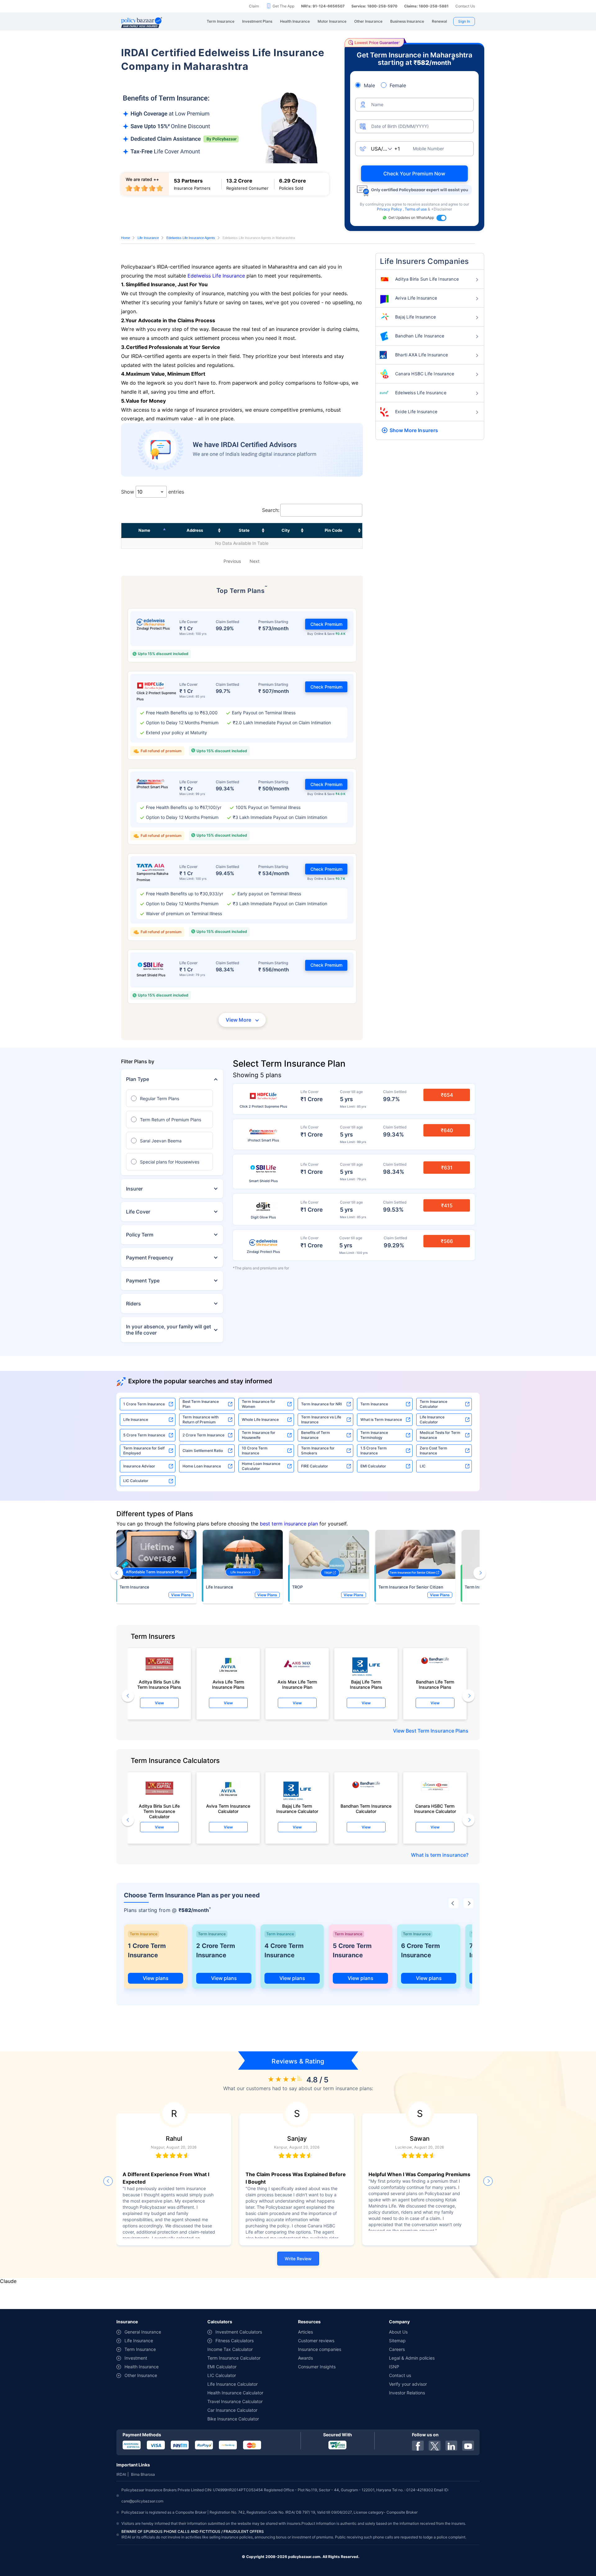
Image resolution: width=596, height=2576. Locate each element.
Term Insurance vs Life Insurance (321, 1419)
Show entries (153, 492)
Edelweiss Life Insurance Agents (191, 238)
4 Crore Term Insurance (284, 1950)
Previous (232, 561)
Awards (305, 2358)
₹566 (447, 1241)
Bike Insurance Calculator (233, 2419)
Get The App (283, 6)
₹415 (447, 1205)
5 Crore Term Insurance (144, 1435)
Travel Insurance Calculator (235, 2401)
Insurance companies (320, 2349)
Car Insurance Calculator (232, 2410)
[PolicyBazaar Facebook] (418, 2446)
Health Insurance (142, 2367)
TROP (297, 1587)
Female (398, 85)
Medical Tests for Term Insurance (440, 1435)
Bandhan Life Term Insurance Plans (435, 1684)
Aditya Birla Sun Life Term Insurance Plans (159, 1684)
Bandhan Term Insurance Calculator (366, 1809)
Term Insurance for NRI (321, 1404)
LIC (423, 1466)
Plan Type (138, 1079)
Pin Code (334, 530)
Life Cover (138, 1212)
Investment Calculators (239, 2332)
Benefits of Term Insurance (316, 1435)
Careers (397, 2349)
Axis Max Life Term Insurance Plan (297, 1684)
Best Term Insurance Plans (437, 1731)
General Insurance (143, 2332)
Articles (305, 2332)
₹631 (447, 1168)
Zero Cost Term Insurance (433, 1451)
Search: (271, 510)
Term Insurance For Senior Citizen (411, 1587)
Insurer (134, 1189)
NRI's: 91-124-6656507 (323, 6)
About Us (398, 2332)
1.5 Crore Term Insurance (374, 1451)
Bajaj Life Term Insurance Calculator (297, 1809)
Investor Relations (407, 2393)
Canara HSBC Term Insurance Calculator (435, 1809)
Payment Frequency (150, 1258)
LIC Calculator (136, 1481)
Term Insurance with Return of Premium (201, 1419)
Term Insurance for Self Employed (144, 1451)
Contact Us (465, 6)
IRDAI (121, 2474)
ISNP (394, 2367)
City (286, 530)
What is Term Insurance (381, 1419)
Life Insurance (148, 238)
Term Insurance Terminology (374, 1435)
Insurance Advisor (139, 1466)
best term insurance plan (289, 1524)
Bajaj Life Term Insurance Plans (366, 1684)
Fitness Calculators (235, 2341)
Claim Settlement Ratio (203, 1451)
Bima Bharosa (143, 2474)
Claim (254, 6)
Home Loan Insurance (202, 1466)
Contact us (400, 2375)
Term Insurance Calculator (433, 1404)
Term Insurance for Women (259, 1404)
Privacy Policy (390, 209)
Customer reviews (316, 2341)
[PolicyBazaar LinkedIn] (451, 2446)
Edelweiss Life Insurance (216, 276)
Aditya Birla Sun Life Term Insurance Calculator (159, 1810)
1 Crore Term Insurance (144, 1404)
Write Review (298, 2259)
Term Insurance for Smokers (318, 1451)
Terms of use (416, 209)
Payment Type (143, 1281)
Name (144, 530)
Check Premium (326, 624)
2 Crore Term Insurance (203, 1435)
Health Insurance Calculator (235, 2393)
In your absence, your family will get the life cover (169, 1330)
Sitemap (397, 2341)
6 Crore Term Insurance (420, 1950)
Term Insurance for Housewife (259, 1435)
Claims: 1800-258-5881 (426, 6)
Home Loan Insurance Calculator (261, 1466)
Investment (136, 2358)
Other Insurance (141, 2375)
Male (369, 85)
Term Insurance (374, 1404)
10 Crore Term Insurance (255, 1451)
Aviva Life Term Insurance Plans (228, 1684)
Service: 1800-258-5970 (374, 6)
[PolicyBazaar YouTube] (468, 2446)
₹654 (447, 1095)
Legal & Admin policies (412, 2358)
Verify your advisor (408, 2384)
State (244, 530)
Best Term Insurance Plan (201, 1404)
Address (195, 530)
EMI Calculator (373, 1466)
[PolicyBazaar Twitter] (435, 2446)
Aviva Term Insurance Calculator (228, 1809)
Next (255, 561)
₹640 (447, 1130)
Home (126, 238)
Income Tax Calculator (230, 2349)
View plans (156, 1978)
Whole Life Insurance (260, 1419)
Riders (133, 1304)
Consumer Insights (317, 2367)
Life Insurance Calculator (432, 1419)
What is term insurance (438, 1855)
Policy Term (140, 1235)
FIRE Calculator (315, 1466)
